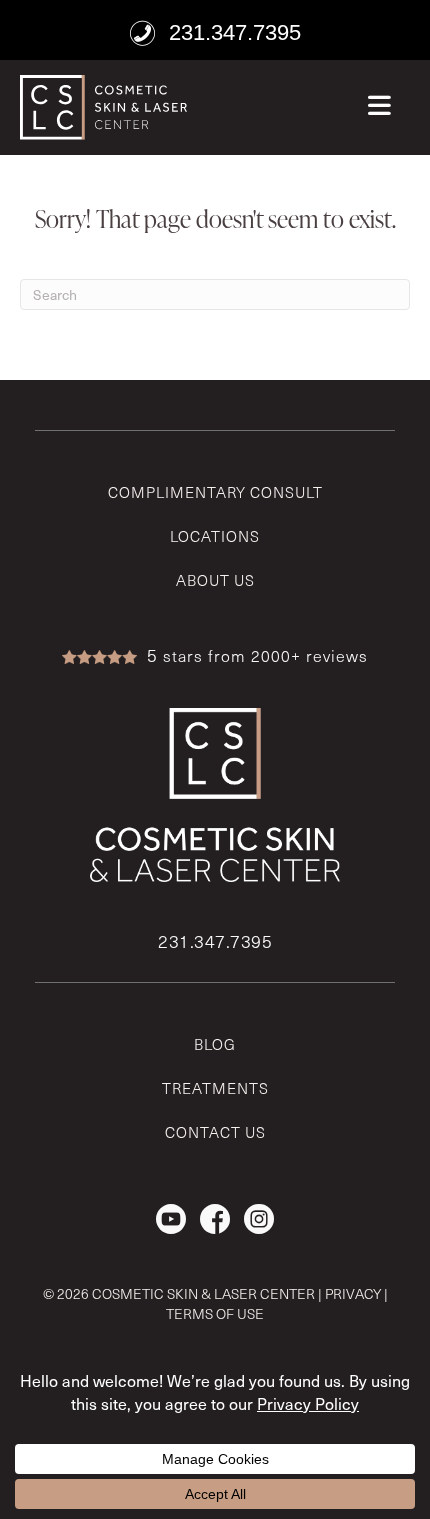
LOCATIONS (215, 536)
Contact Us (215, 1132)
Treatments (215, 1088)
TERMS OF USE (215, 1313)
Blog (215, 1044)
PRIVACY (353, 1293)
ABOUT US (215, 580)
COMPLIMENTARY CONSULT (215, 492)
